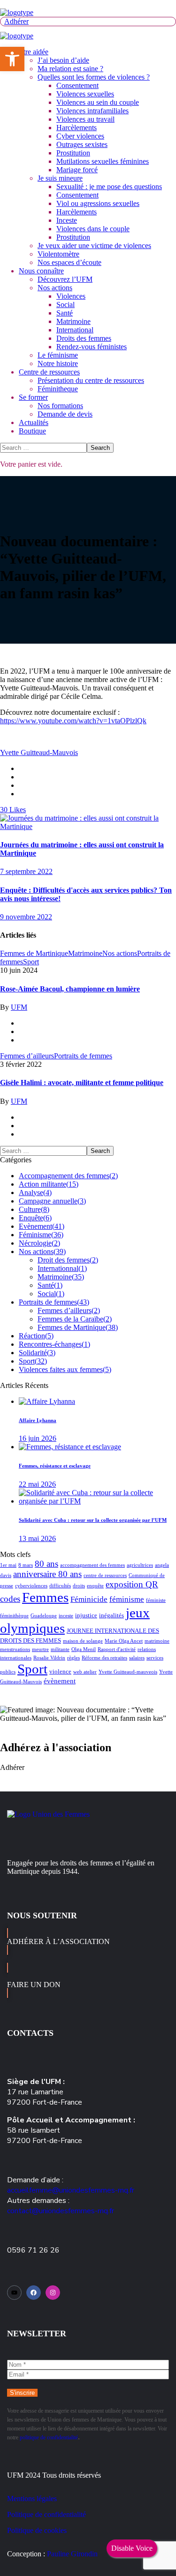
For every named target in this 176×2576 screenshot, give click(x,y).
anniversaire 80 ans (47, 1574)
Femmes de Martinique (34, 953)
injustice (86, 1615)
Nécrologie (39, 1243)
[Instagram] (53, 2293)
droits (79, 1586)
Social (51, 1294)
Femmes (45, 1597)
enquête (95, 1586)
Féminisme (41, 1235)
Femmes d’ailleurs (27, 1056)
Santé (50, 1285)
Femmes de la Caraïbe (75, 1319)
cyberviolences (31, 1586)
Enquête (35, 1218)
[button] (88, 22)
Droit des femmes (68, 1260)
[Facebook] (34, 2293)
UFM (19, 1007)
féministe (156, 1600)
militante (60, 1649)
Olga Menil (84, 1649)
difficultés (60, 1586)
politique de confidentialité (49, 2437)
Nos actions (120, 953)
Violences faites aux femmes (65, 1369)
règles (73, 1658)
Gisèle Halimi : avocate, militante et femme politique (82, 1083)
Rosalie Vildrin (49, 1658)
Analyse (35, 1193)
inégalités (111, 1615)
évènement (60, 1681)
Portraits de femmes (83, 1056)
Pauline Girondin (72, 2554)
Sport (31, 962)
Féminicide (89, 1599)
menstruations (15, 1649)
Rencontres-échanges (54, 1344)
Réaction (36, 1336)
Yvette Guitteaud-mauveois (128, 1672)
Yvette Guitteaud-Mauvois (39, 752)
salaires (137, 1658)
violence (60, 1671)
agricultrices (140, 1565)
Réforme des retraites (104, 1658)
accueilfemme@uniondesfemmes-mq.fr (71, 2190)
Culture (34, 1209)
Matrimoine (85, 953)
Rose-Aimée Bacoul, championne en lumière (70, 989)
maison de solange (83, 1641)
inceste (66, 1616)
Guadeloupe (44, 1616)
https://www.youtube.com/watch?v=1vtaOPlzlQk (73, 721)
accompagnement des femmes (92, 1565)
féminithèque (14, 1616)
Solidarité (37, 1353)
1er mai (8, 1565)
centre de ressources (105, 1575)
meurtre (40, 1649)
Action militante (49, 1184)
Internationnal (62, 1268)
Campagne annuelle (52, 1201)
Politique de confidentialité (46, 2514)
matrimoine (157, 1641)
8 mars (26, 1565)
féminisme (127, 1599)
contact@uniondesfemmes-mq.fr (61, 2211)
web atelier (85, 1672)
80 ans (46, 1564)
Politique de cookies (37, 2530)
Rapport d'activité (117, 1649)
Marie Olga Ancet (124, 1641)
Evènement (42, 1226)
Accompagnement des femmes (68, 1176)
